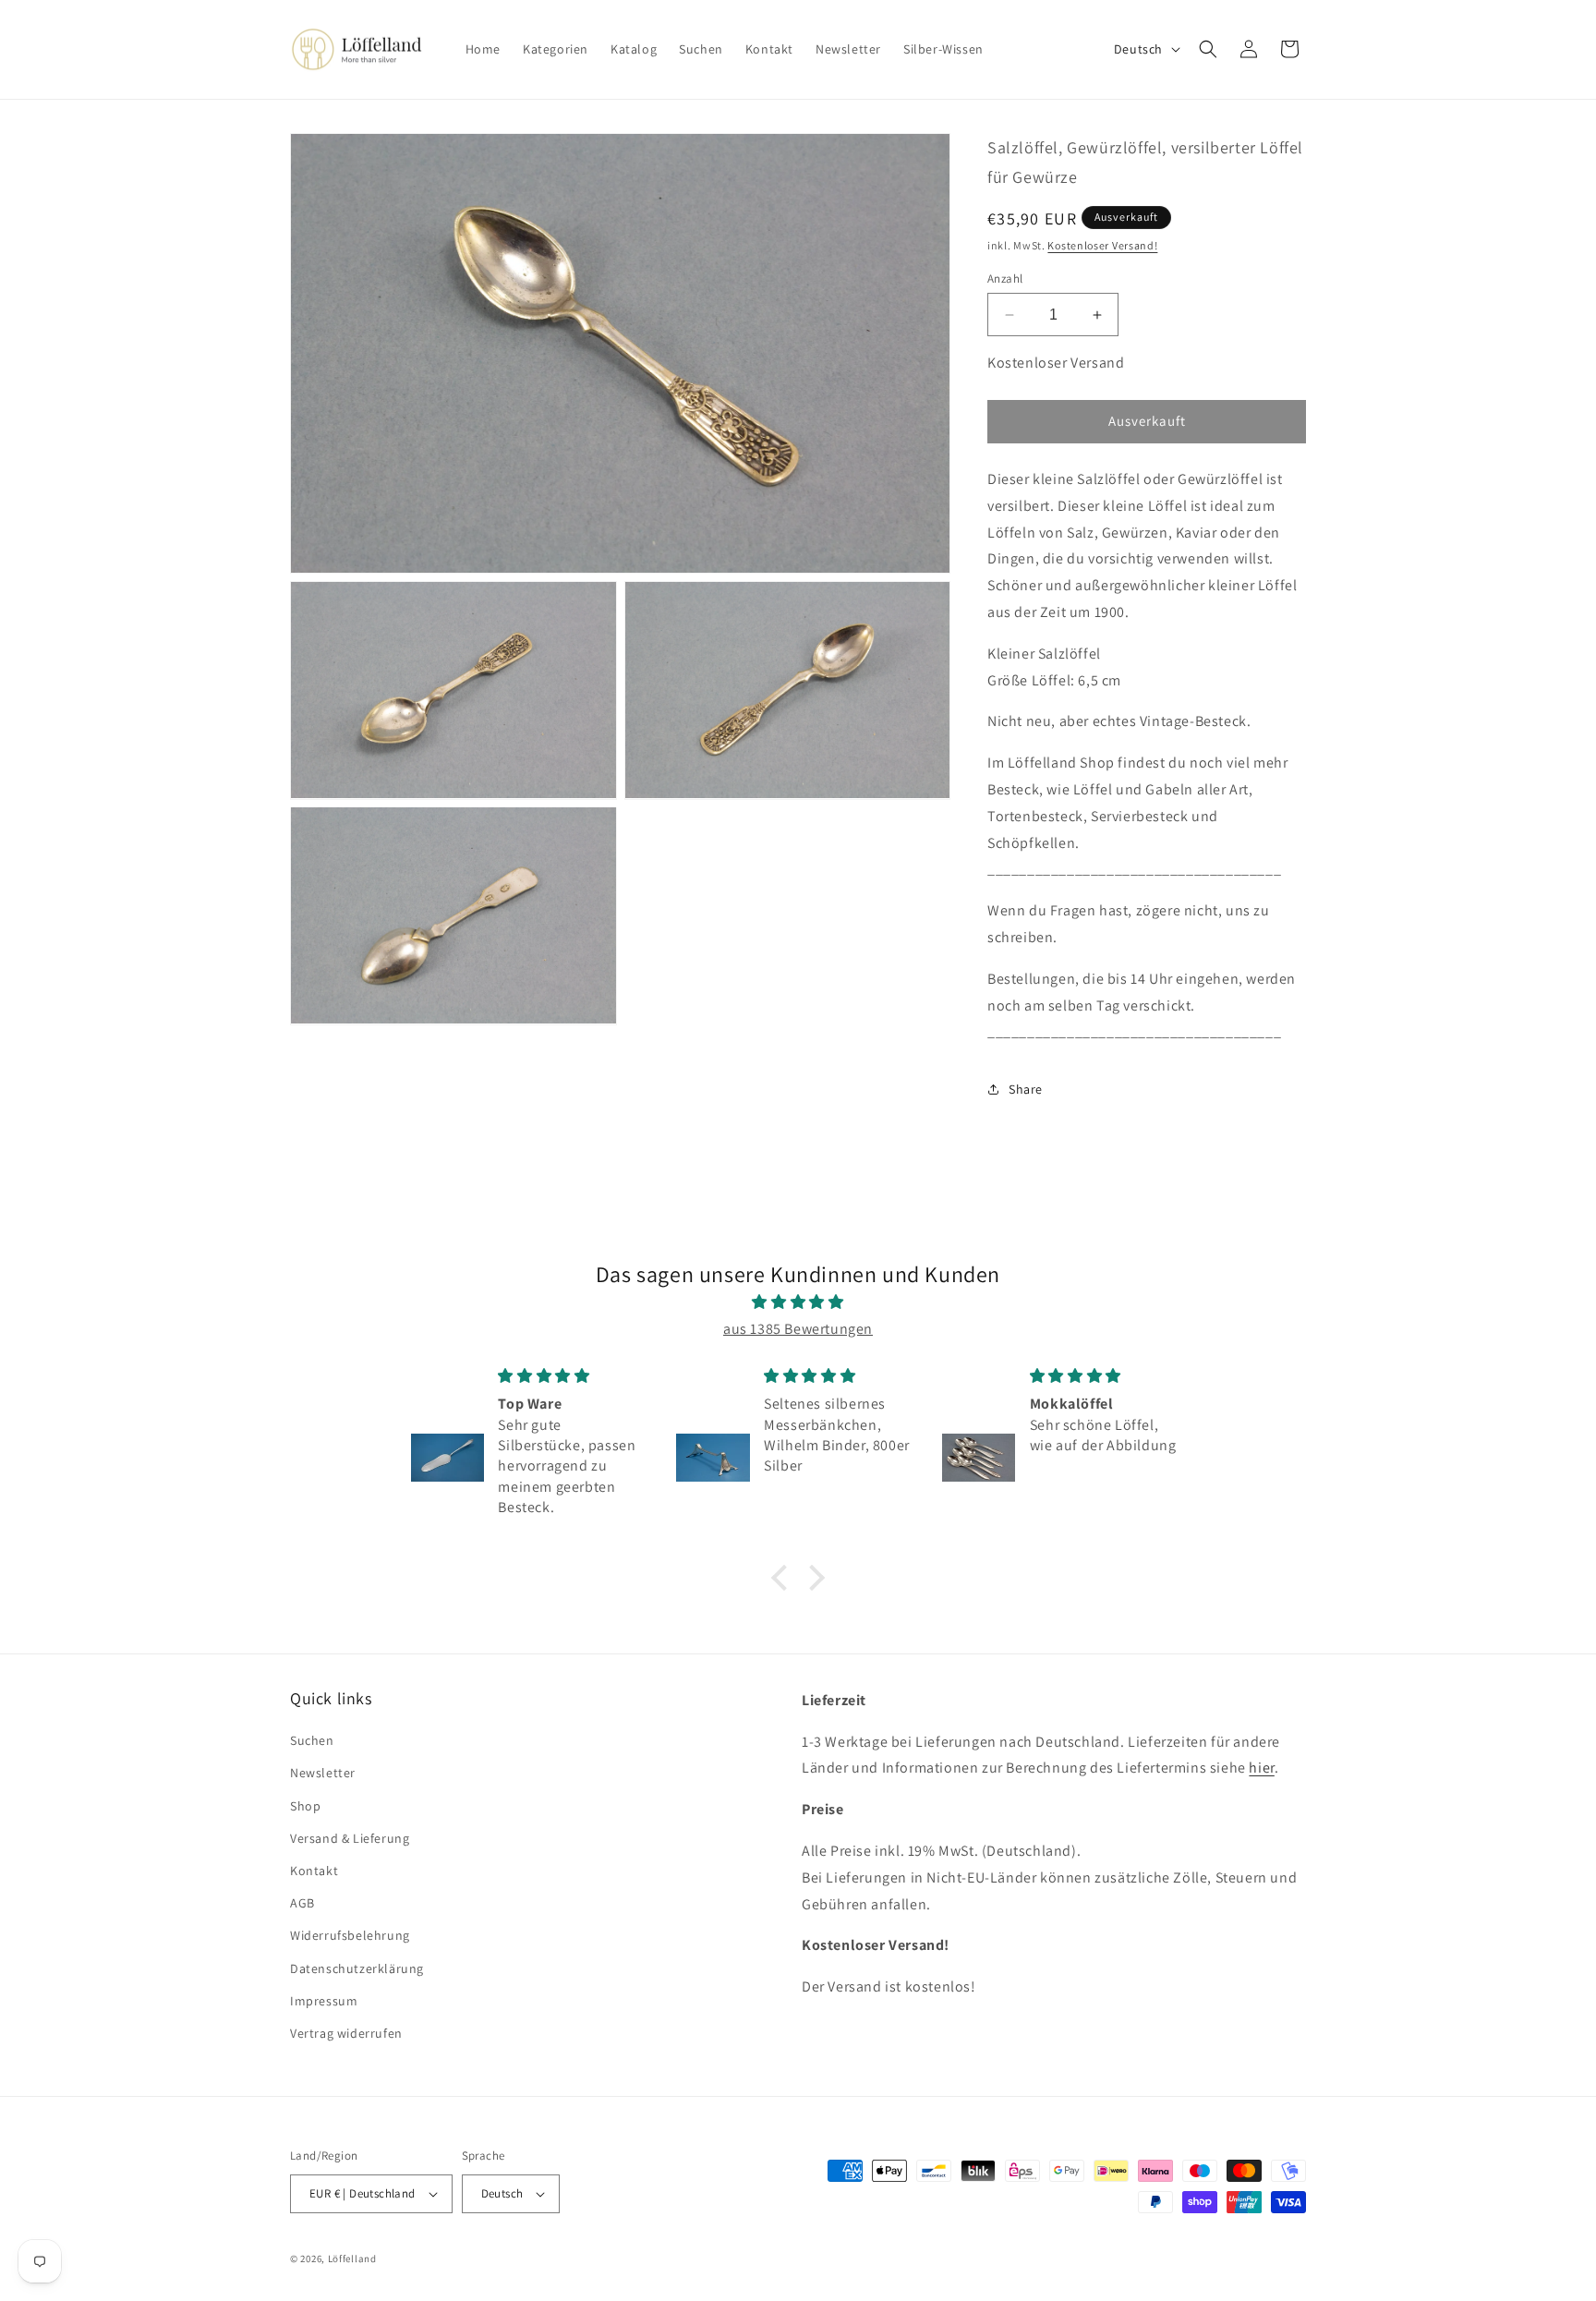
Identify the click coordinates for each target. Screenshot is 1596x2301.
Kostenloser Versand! (1102, 245)
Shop (305, 1806)
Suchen (312, 1740)
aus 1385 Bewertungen (798, 1329)
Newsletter (323, 1773)
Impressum (324, 2001)
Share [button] (1026, 1089)
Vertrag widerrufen (346, 2033)
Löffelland (352, 2259)
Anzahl (1005, 279)
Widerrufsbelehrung (350, 1935)
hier (1261, 1768)
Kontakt (314, 1871)
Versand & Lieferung (350, 1838)
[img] (798, 1302)
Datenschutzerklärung (357, 1968)
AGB (302, 1903)
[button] (1208, 49)
